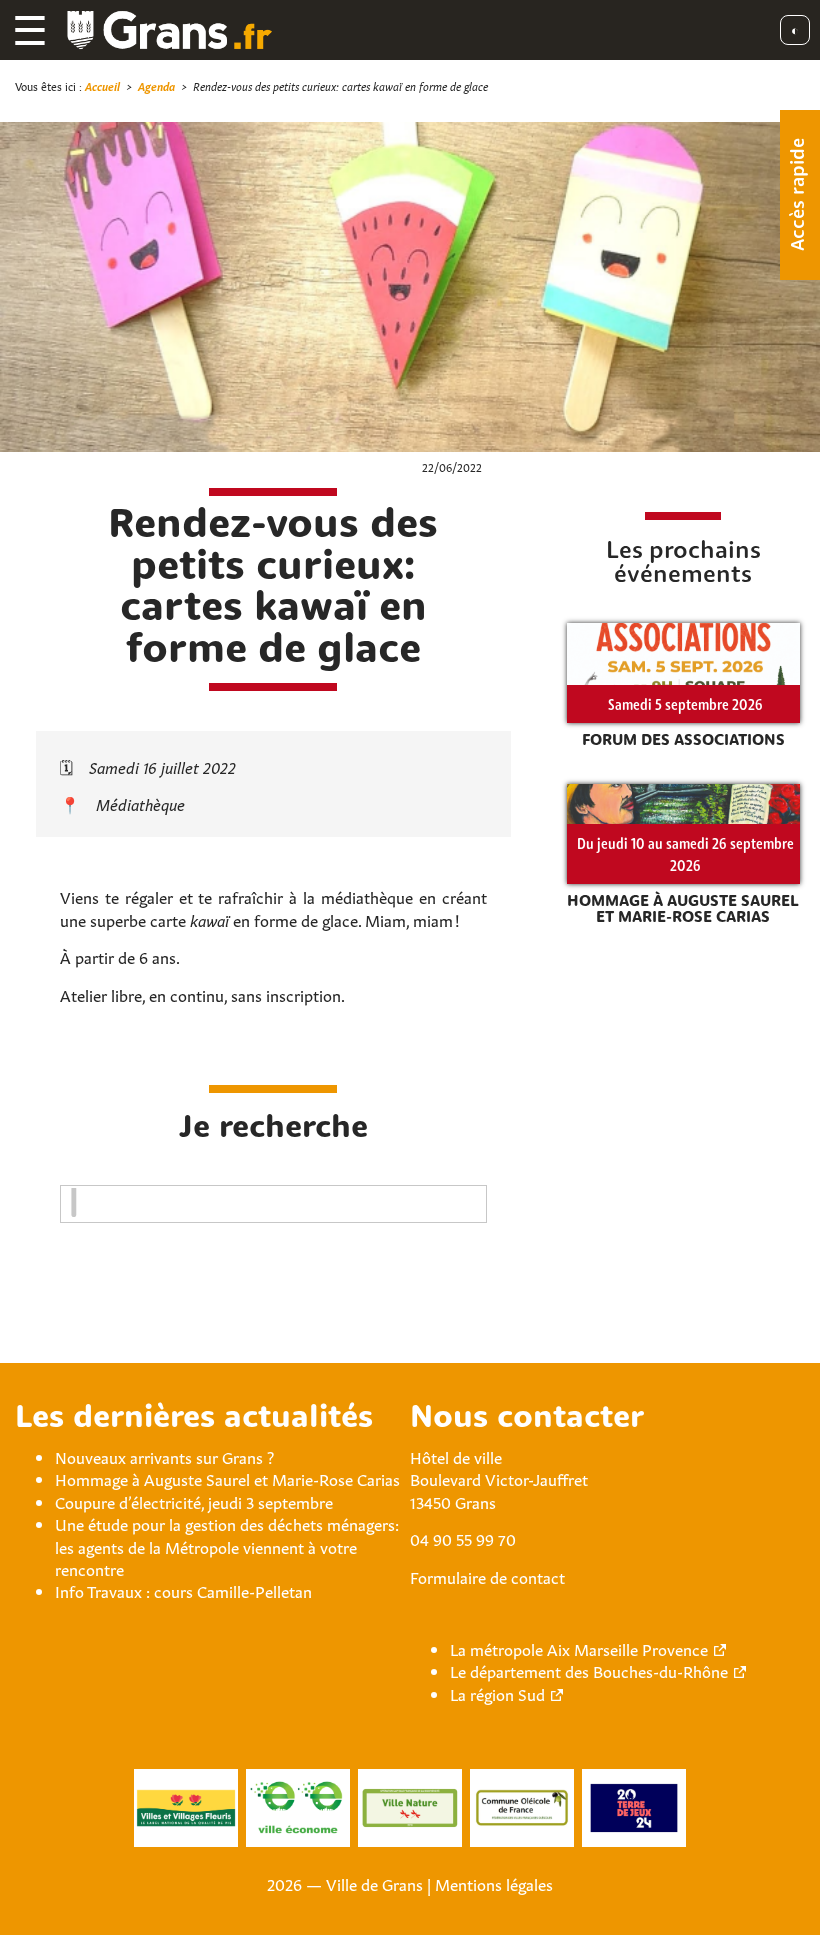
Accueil (102, 85)
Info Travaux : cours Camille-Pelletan (183, 1590)
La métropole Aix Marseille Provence (579, 1648)
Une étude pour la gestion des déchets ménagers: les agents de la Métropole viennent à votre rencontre (227, 1545)
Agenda (156, 85)
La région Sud (497, 1693)
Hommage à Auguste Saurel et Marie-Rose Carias (227, 1478)
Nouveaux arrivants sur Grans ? (164, 1456)
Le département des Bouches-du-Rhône (589, 1670)
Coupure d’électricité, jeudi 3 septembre (194, 1501)
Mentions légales (494, 1883)
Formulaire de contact (487, 1576)
